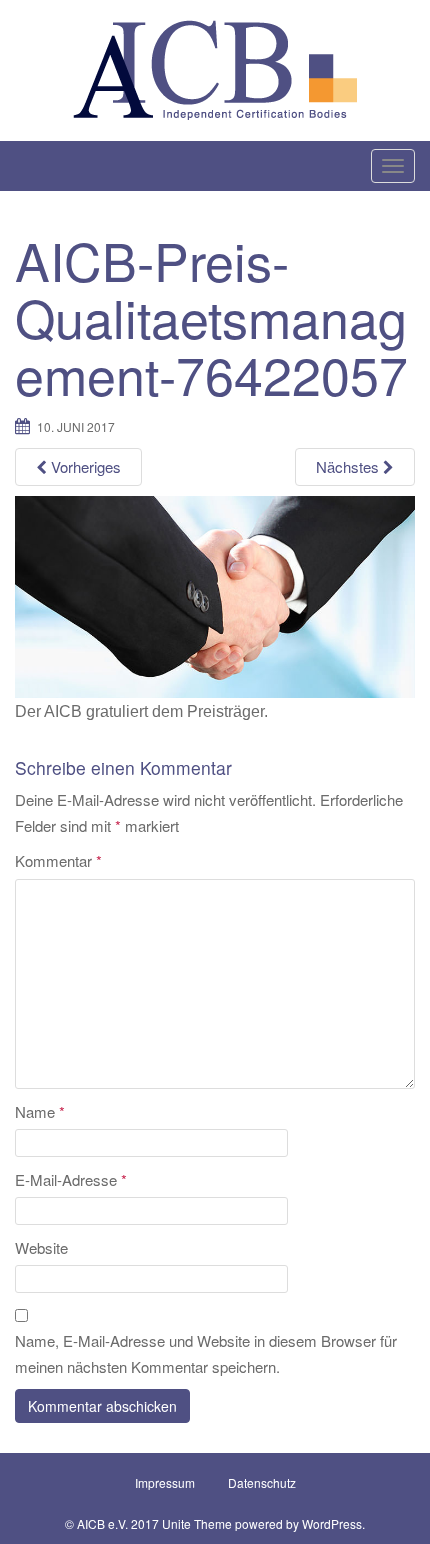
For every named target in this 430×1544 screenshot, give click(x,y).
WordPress (332, 1523)
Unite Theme (197, 1523)
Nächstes (349, 466)
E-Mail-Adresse (71, 1179)
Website (41, 1247)
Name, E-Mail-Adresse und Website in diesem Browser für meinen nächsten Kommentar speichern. (206, 1353)
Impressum (165, 1482)
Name (40, 1111)
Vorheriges (84, 466)
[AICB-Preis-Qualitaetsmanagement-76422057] (215, 595)
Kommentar (58, 860)
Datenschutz (262, 1482)
